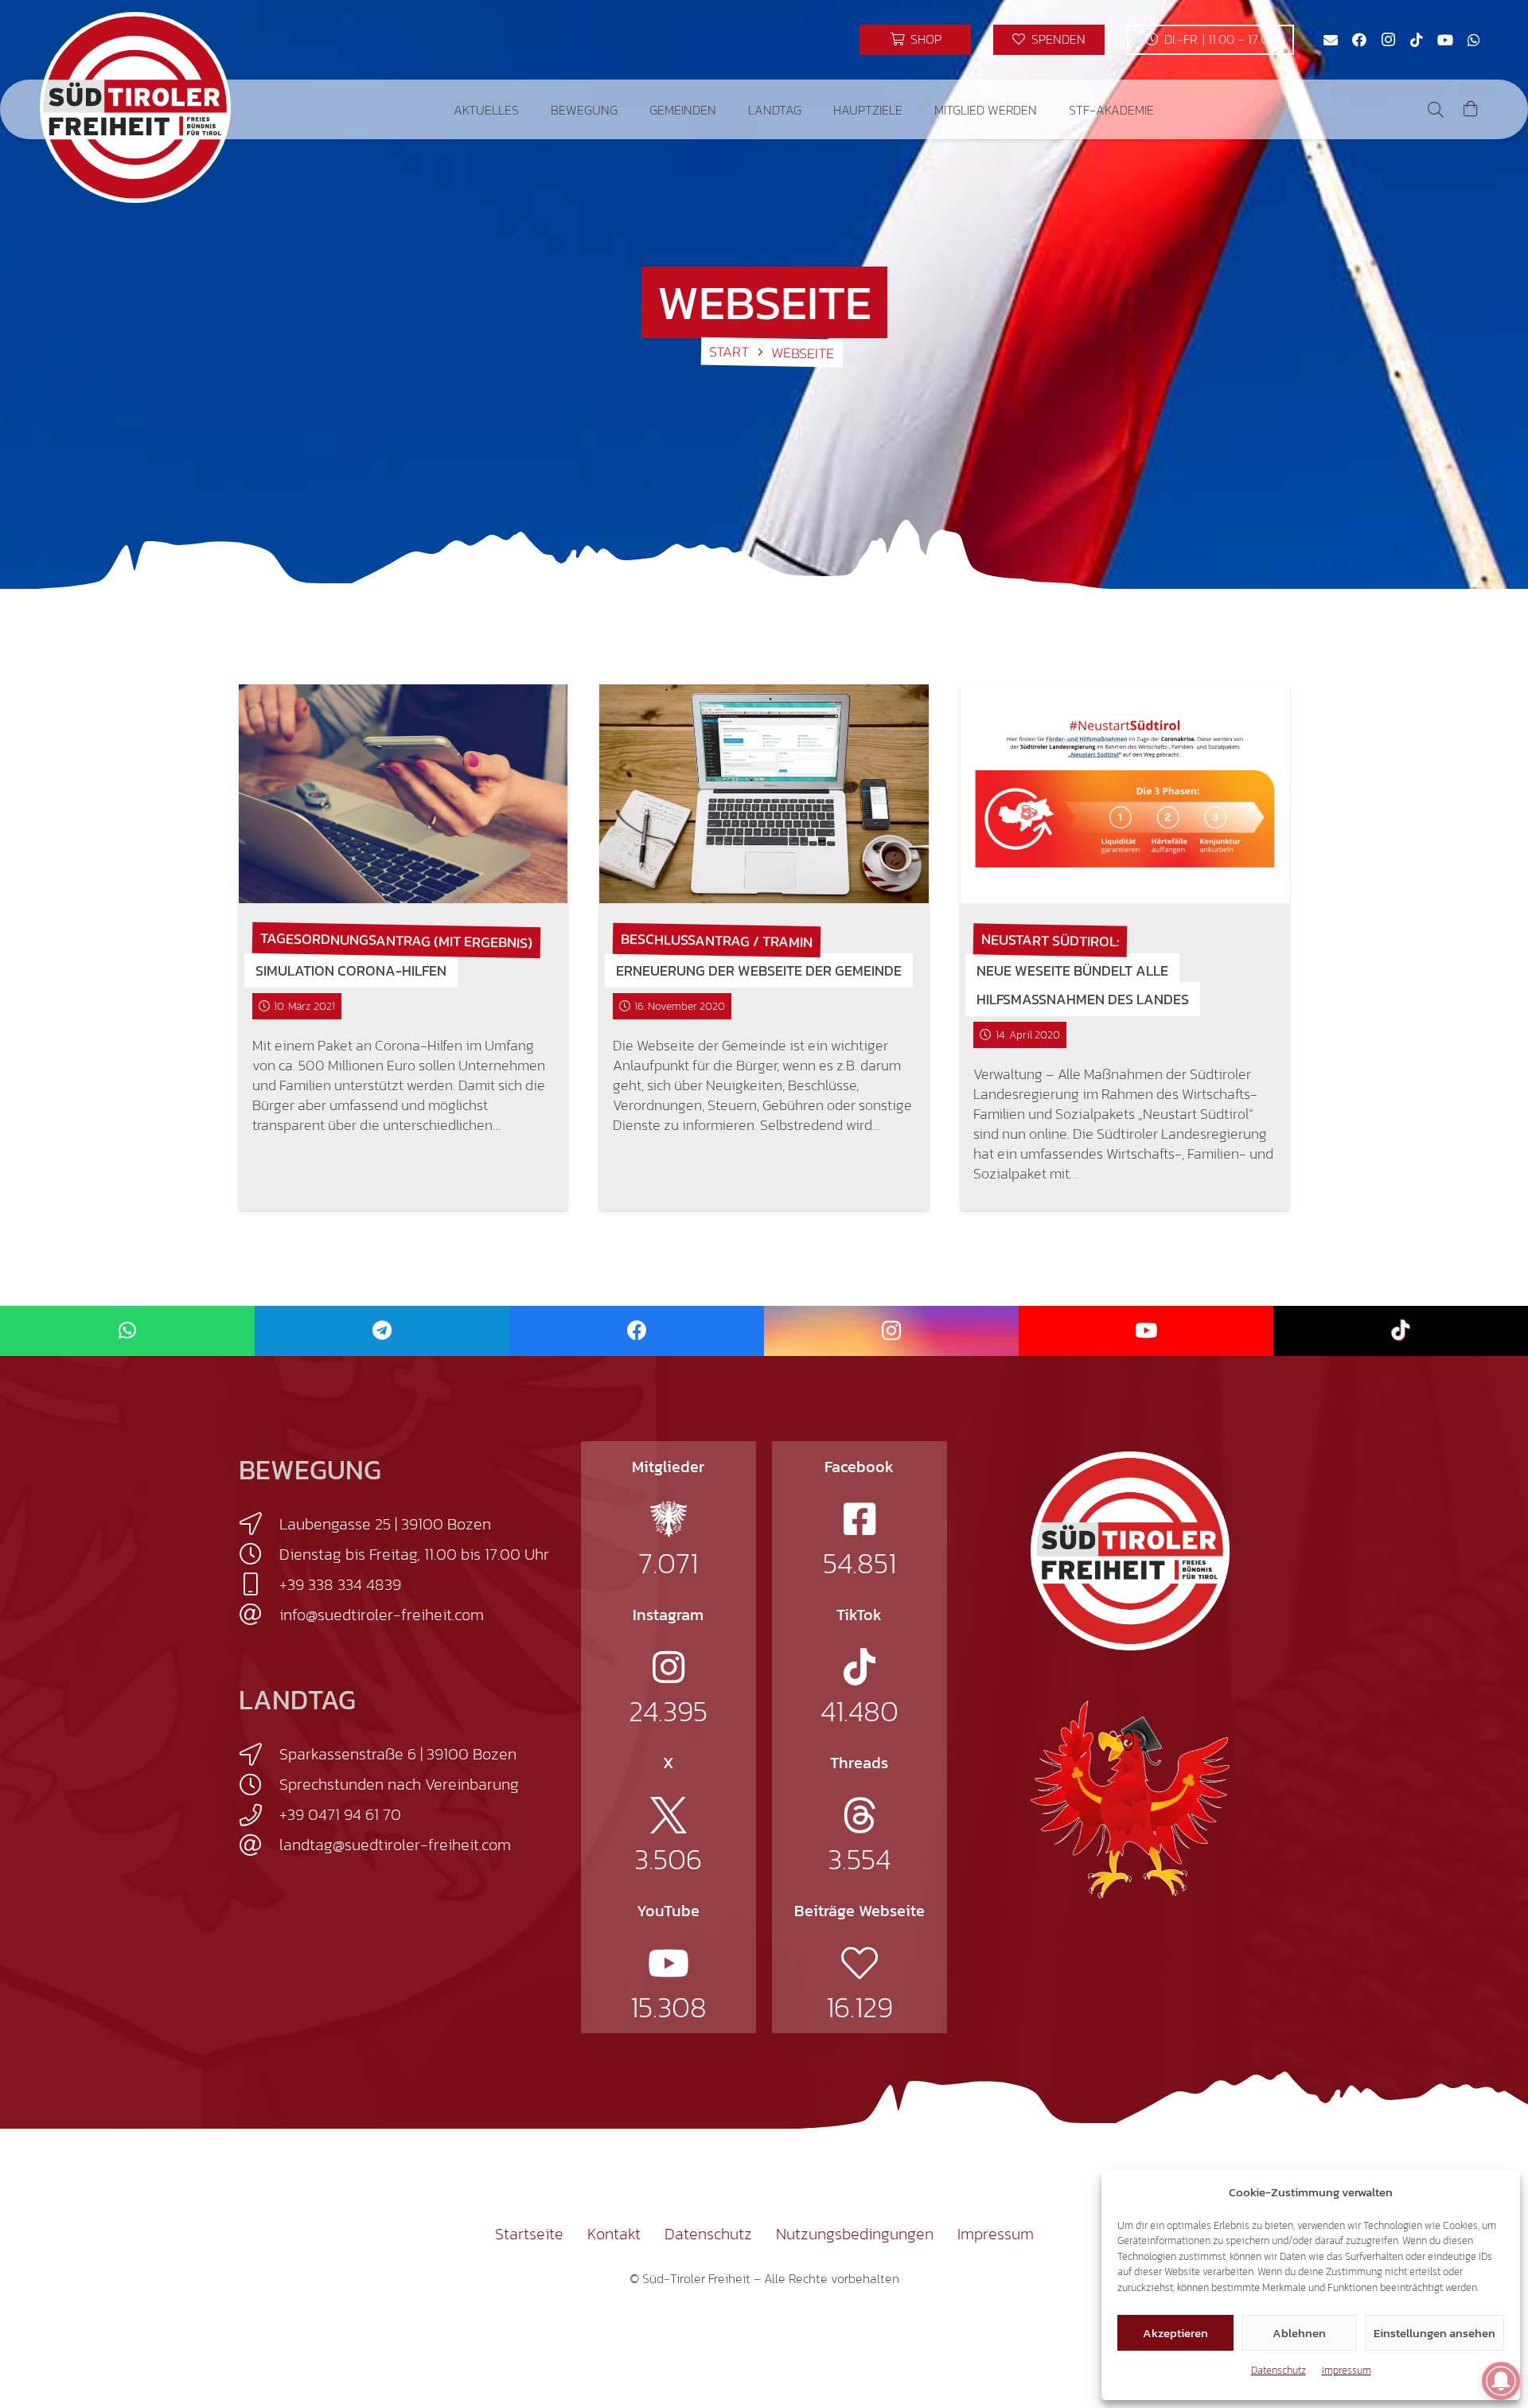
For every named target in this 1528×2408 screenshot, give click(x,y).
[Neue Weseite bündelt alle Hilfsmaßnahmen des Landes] (1125, 794)
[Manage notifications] (1501, 2381)
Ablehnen (1299, 2333)
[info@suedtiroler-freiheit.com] (259, 1615)
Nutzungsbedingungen (855, 2234)
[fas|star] (668, 1519)
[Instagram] (1388, 40)
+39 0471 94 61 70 (340, 1814)
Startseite (529, 2234)
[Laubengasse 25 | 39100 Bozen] (259, 1524)
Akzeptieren (1175, 2333)
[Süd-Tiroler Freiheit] (1130, 1551)
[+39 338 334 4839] (259, 1584)
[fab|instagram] (668, 1667)
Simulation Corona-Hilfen (351, 970)
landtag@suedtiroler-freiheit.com (395, 1845)
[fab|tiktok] (859, 1667)
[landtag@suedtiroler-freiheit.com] (259, 1845)
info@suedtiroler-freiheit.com (382, 1615)
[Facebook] (1359, 40)
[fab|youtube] (668, 1963)
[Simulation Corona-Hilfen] (403, 794)
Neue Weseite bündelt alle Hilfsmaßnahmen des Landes (1083, 985)
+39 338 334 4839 (340, 1584)
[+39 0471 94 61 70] (259, 1815)
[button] (530, 109)
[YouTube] (1445, 40)
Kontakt (614, 2234)
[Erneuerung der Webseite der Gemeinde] (764, 794)
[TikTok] (1417, 40)
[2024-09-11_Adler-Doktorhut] (1130, 1798)
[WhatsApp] (1474, 40)
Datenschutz (1279, 2370)
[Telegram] (382, 1331)
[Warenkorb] (1471, 109)
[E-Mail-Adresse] (1331, 40)
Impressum (1347, 2370)
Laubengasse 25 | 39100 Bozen (385, 1524)
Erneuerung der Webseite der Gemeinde (759, 970)
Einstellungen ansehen (1434, 2333)
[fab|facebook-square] (859, 1519)
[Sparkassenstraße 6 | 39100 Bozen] (259, 1755)
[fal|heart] (859, 1963)
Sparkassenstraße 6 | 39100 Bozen (398, 1754)
